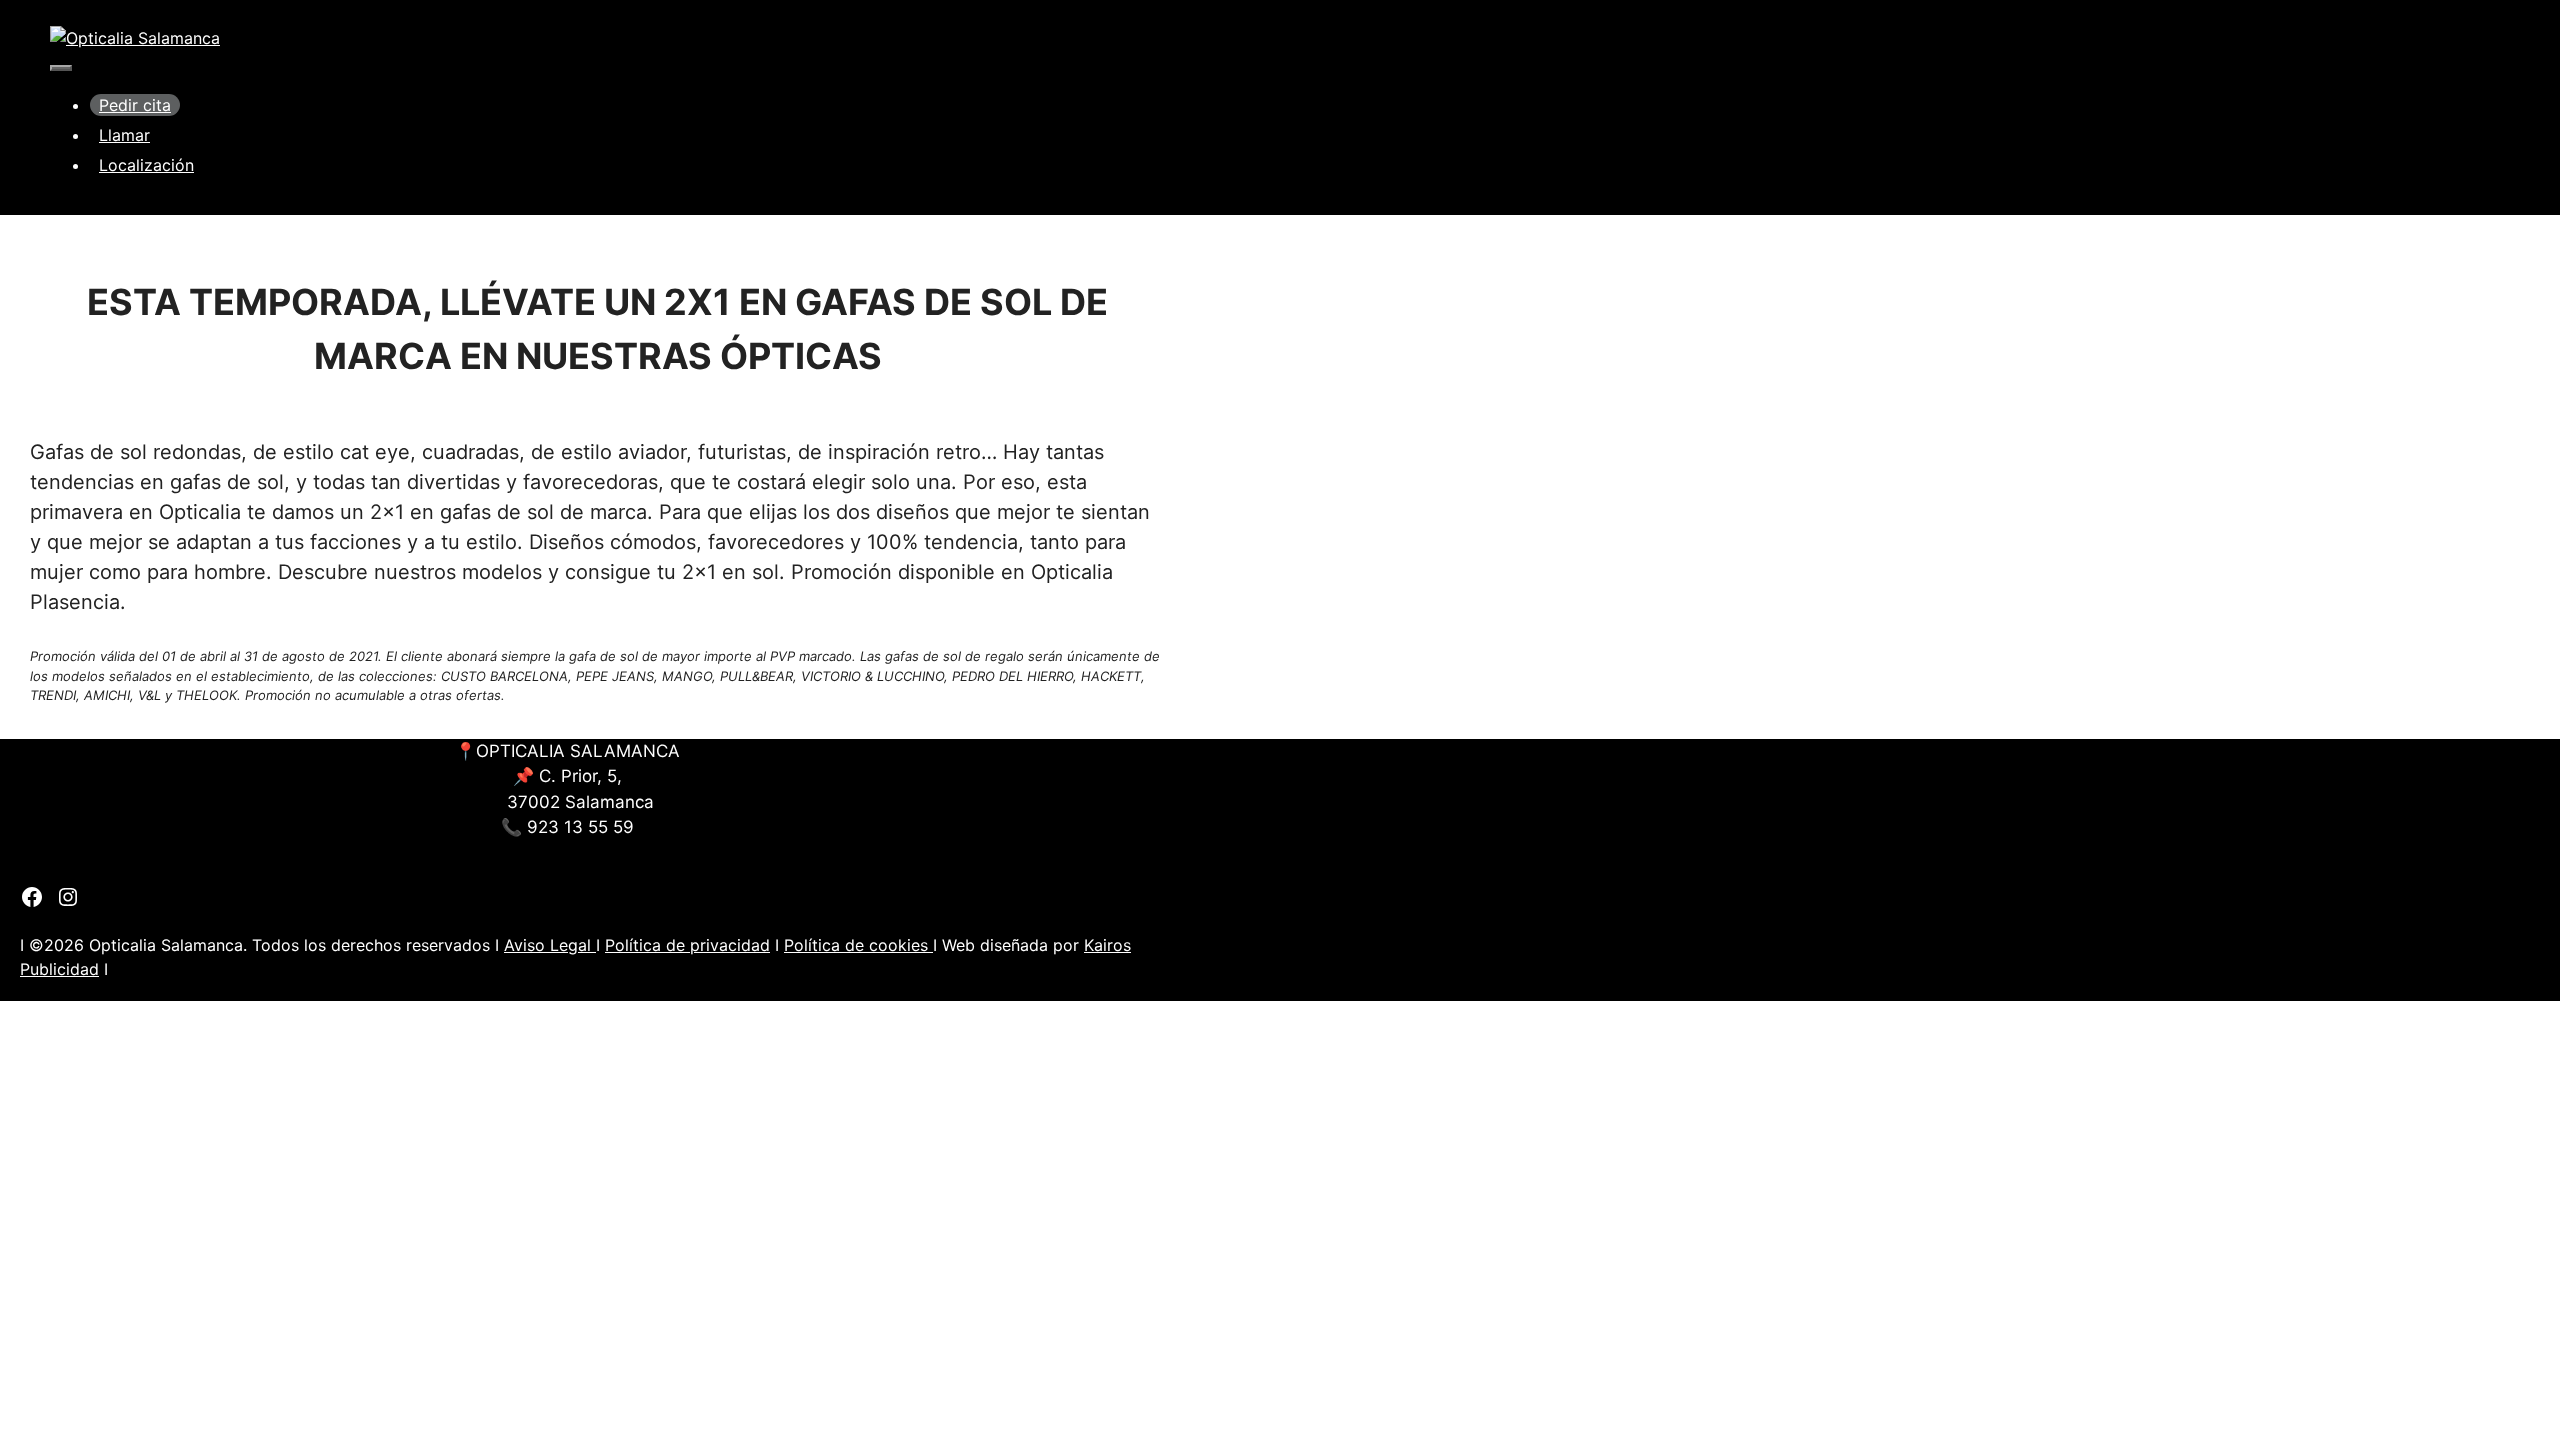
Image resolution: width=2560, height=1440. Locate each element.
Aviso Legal (550, 945)
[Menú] (61, 68)
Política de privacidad (687, 945)
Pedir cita (135, 105)
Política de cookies (858, 945)
